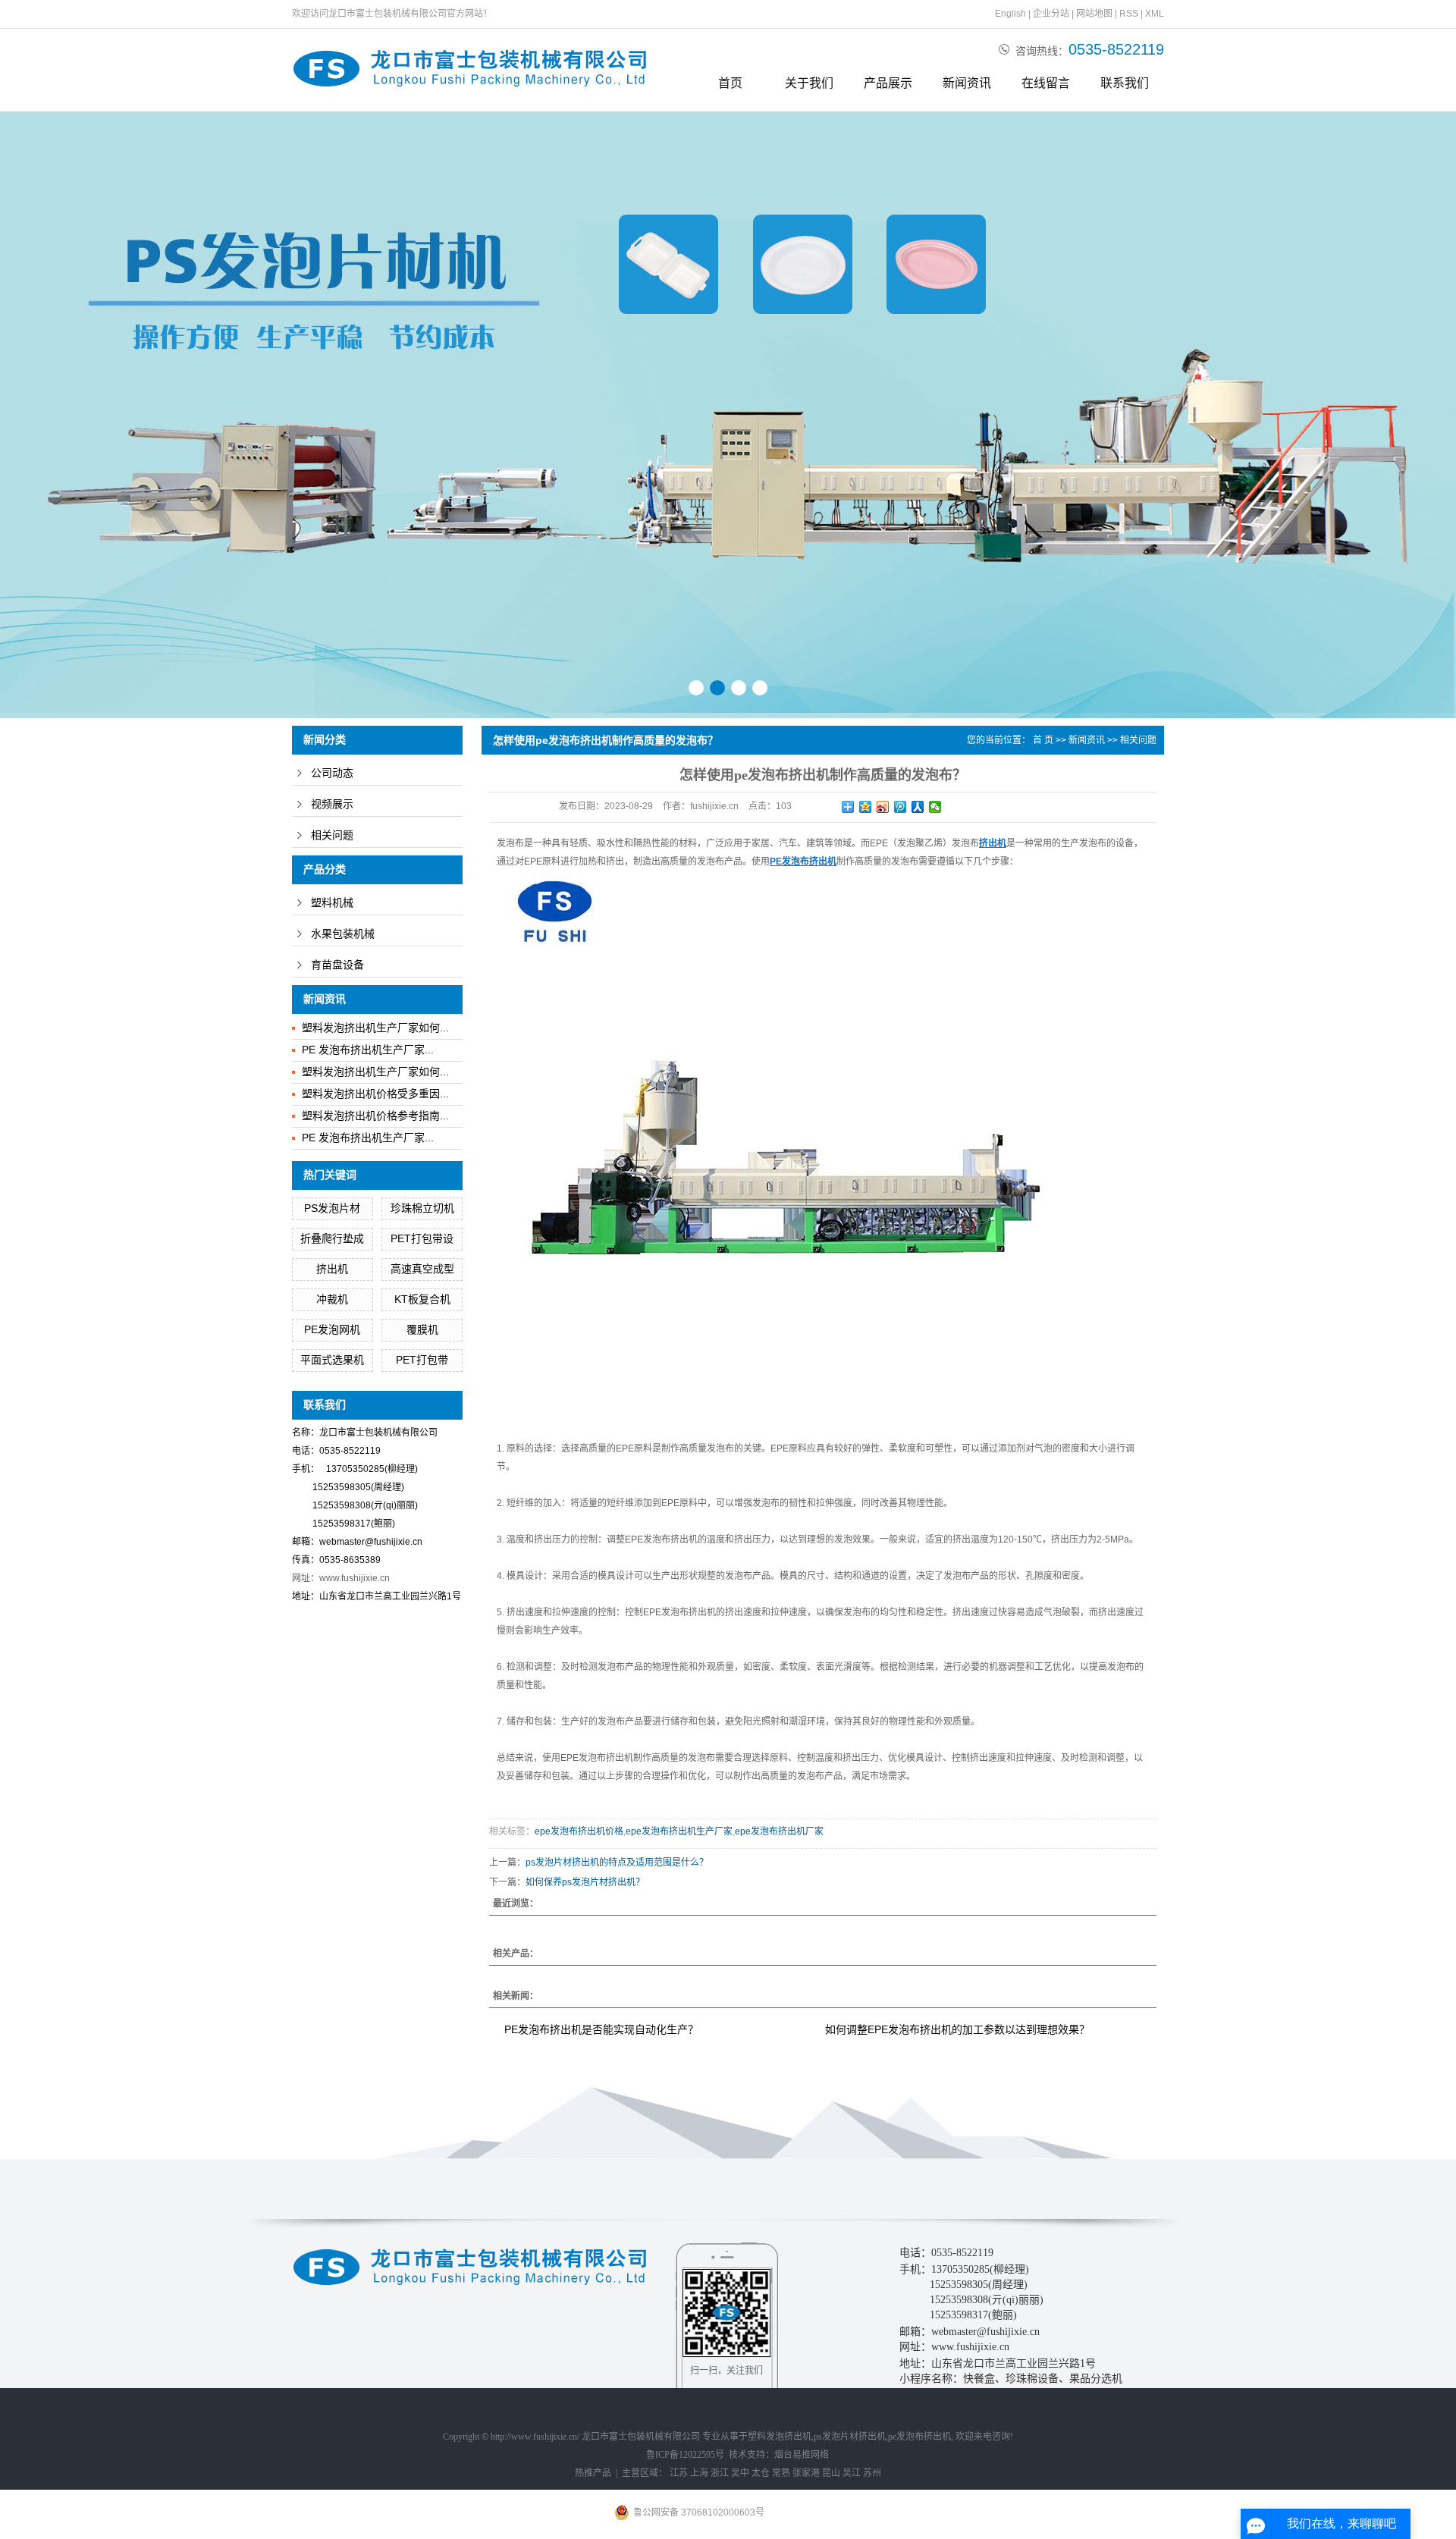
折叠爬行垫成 (332, 1238)
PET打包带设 (422, 1238)
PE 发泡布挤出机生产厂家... (368, 1050)
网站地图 (1094, 14)
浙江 (720, 2473)
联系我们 (1125, 83)
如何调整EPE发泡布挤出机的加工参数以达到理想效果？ (957, 2029)
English (1010, 14)
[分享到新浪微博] (883, 807)
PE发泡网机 (332, 1329)
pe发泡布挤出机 (919, 2437)
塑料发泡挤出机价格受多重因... (375, 1094)
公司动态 (332, 773)
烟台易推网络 (802, 2455)
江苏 (679, 2473)
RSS (1129, 14)
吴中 (740, 2473)
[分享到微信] (935, 807)
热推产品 (593, 2473)
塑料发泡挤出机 (780, 2437)
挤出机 (332, 1269)
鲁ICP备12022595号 (685, 2455)
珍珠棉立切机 (422, 1208)
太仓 (761, 2473)
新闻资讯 (967, 83)
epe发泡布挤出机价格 (579, 1831)
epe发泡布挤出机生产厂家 (679, 1831)
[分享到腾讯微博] (901, 807)
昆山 (831, 2473)
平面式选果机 (332, 1360)
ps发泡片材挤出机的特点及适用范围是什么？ (617, 1863)
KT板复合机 (422, 1299)
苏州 (872, 2473)
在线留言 (1046, 83)
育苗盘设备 (337, 965)
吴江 (852, 2473)
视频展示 (332, 804)
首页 (730, 83)
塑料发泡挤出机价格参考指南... (375, 1116)
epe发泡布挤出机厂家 (779, 1831)
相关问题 (332, 835)
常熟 (781, 2473)
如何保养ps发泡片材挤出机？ (585, 1882)
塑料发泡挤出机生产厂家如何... (375, 1028)
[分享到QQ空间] (866, 807)
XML (1155, 14)
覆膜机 (422, 1329)
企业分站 (1051, 14)
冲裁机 (332, 1299)
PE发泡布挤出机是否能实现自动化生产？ (601, 2029)
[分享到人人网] (918, 807)
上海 (699, 2473)
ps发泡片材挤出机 (850, 2437)
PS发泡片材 (332, 1208)
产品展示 (888, 83)
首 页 (1043, 740)
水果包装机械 (343, 934)
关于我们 (809, 83)
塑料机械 (332, 903)
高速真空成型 (422, 1269)
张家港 (806, 2473)
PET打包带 (422, 1360)
